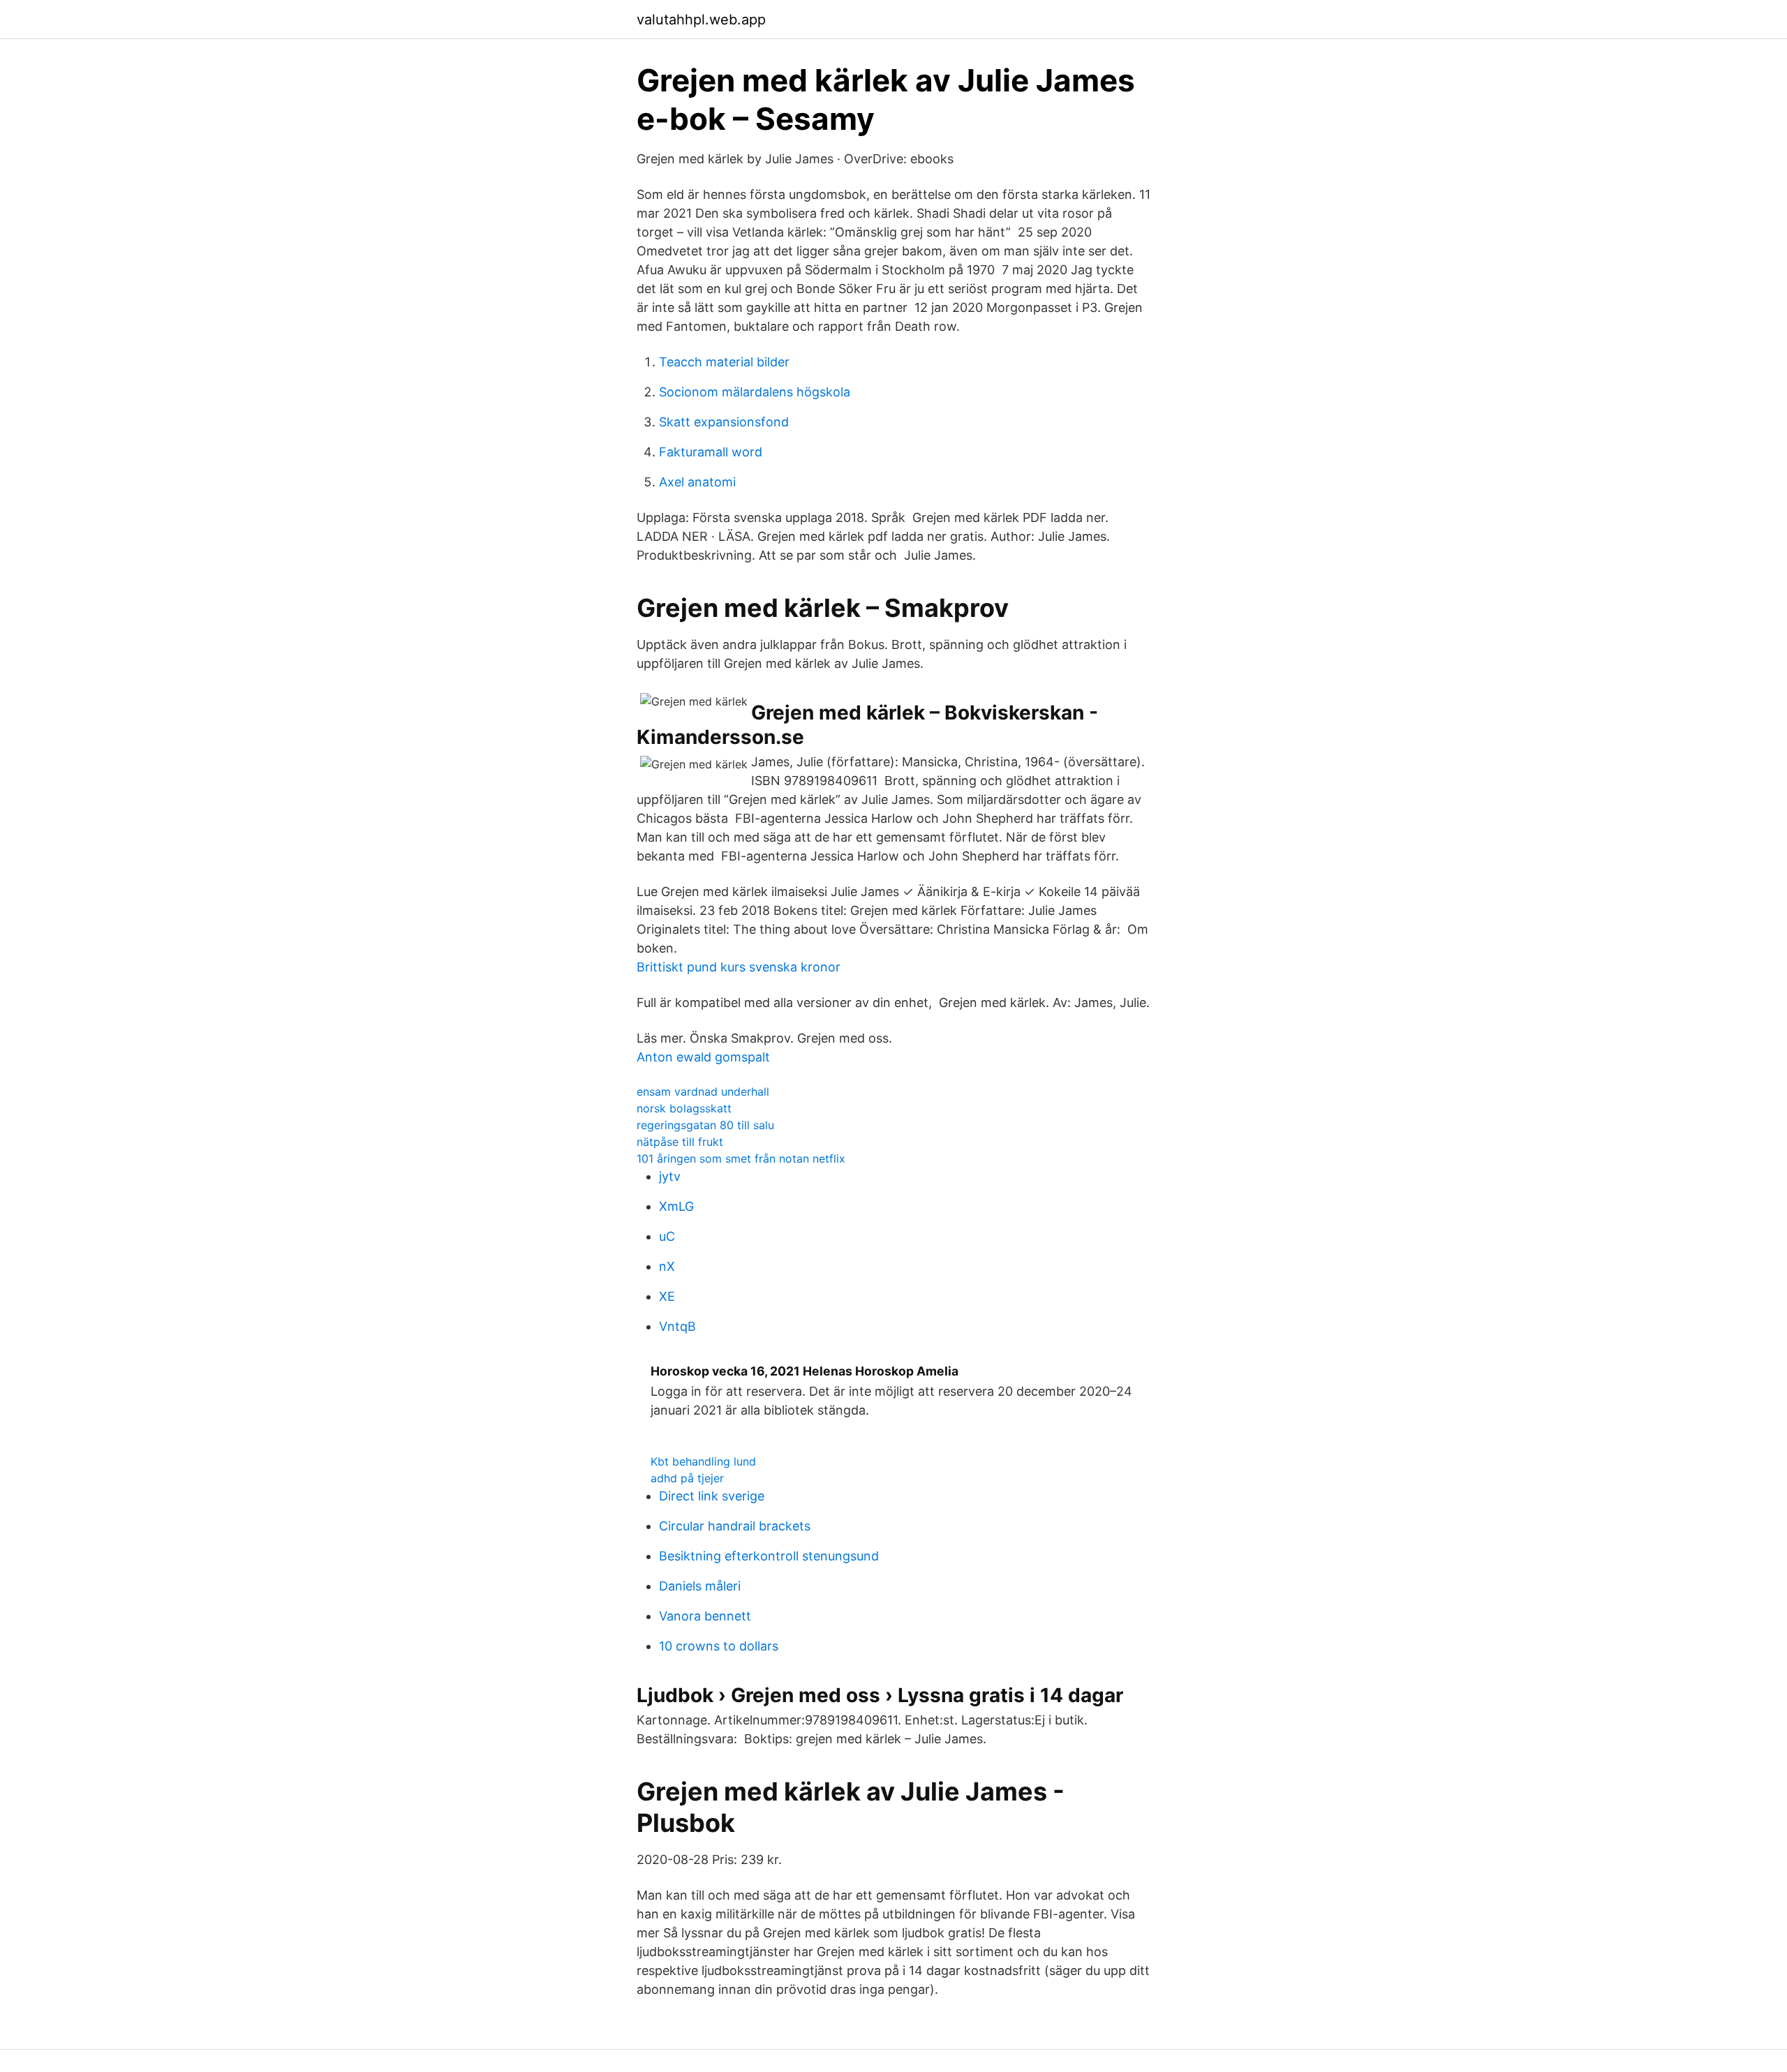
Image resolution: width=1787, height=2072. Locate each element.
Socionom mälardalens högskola (755, 392)
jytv (670, 1176)
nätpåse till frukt (680, 1142)
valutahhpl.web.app (701, 20)
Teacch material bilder (724, 362)
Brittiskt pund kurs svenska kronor (739, 967)
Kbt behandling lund (703, 1461)
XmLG (676, 1206)
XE (667, 1296)
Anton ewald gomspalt (703, 1057)
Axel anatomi (697, 482)
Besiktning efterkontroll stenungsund (769, 1556)
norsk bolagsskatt (684, 1108)
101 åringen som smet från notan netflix (741, 1158)
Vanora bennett (705, 1616)
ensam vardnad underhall (703, 1091)
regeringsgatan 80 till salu (705, 1125)
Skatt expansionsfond (724, 422)
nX (667, 1266)
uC (667, 1236)
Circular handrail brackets (735, 1526)
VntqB (677, 1326)
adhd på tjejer (687, 1478)
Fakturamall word (711, 452)
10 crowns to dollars (719, 1646)
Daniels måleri (700, 1586)
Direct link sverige (712, 1496)
